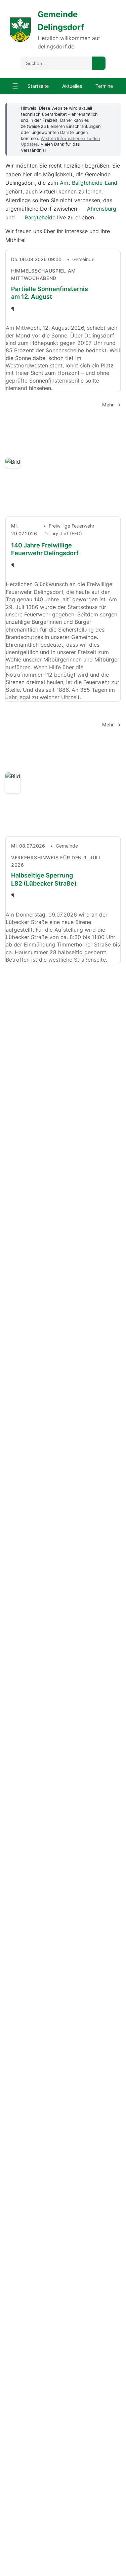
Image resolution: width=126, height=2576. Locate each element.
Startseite (38, 86)
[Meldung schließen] (112, 108)
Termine (104, 86)
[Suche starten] (99, 63)
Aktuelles (72, 86)
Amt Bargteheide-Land (89, 183)
